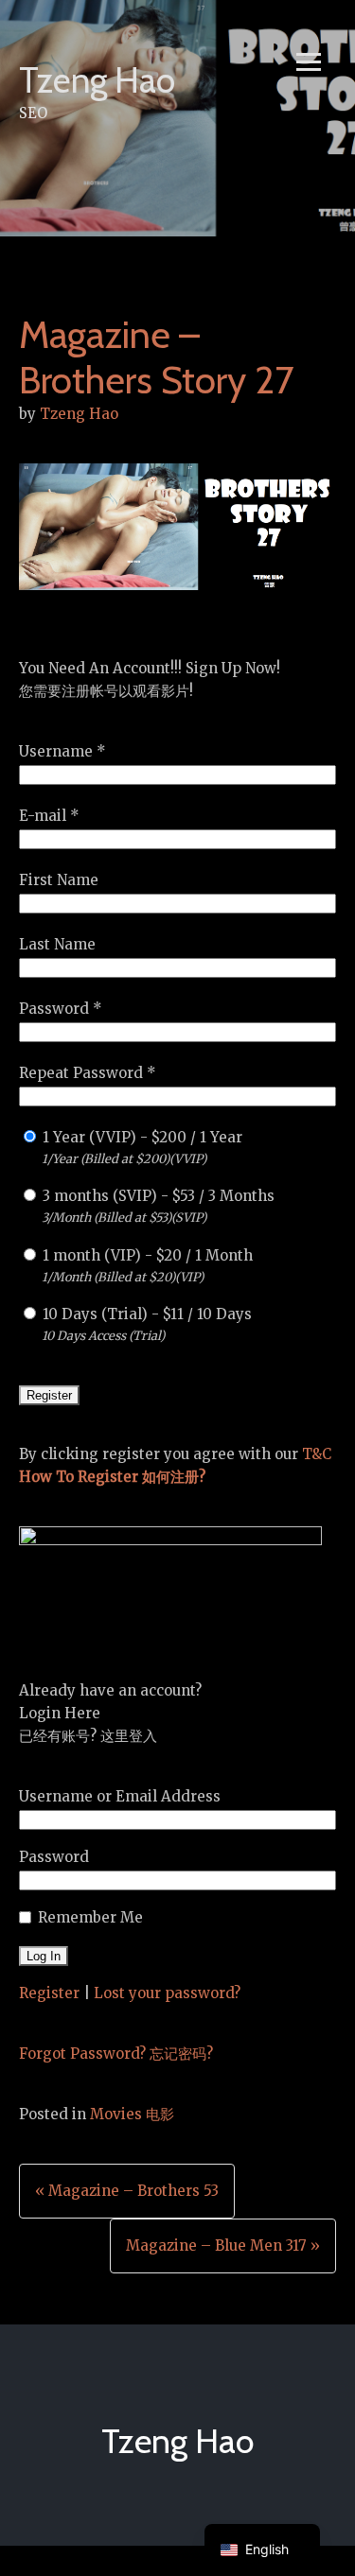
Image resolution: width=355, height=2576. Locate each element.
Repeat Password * (88, 1073)
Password (54, 1857)
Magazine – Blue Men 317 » (223, 2245)
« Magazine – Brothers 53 (127, 2191)
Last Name (57, 944)
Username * (62, 751)
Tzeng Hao (97, 80)
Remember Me (90, 1917)
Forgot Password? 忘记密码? (116, 2054)
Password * (61, 1009)
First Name (59, 880)
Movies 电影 (132, 2114)
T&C (317, 1454)
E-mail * (49, 816)
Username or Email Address (120, 1796)
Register (49, 1993)
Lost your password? (167, 1993)
